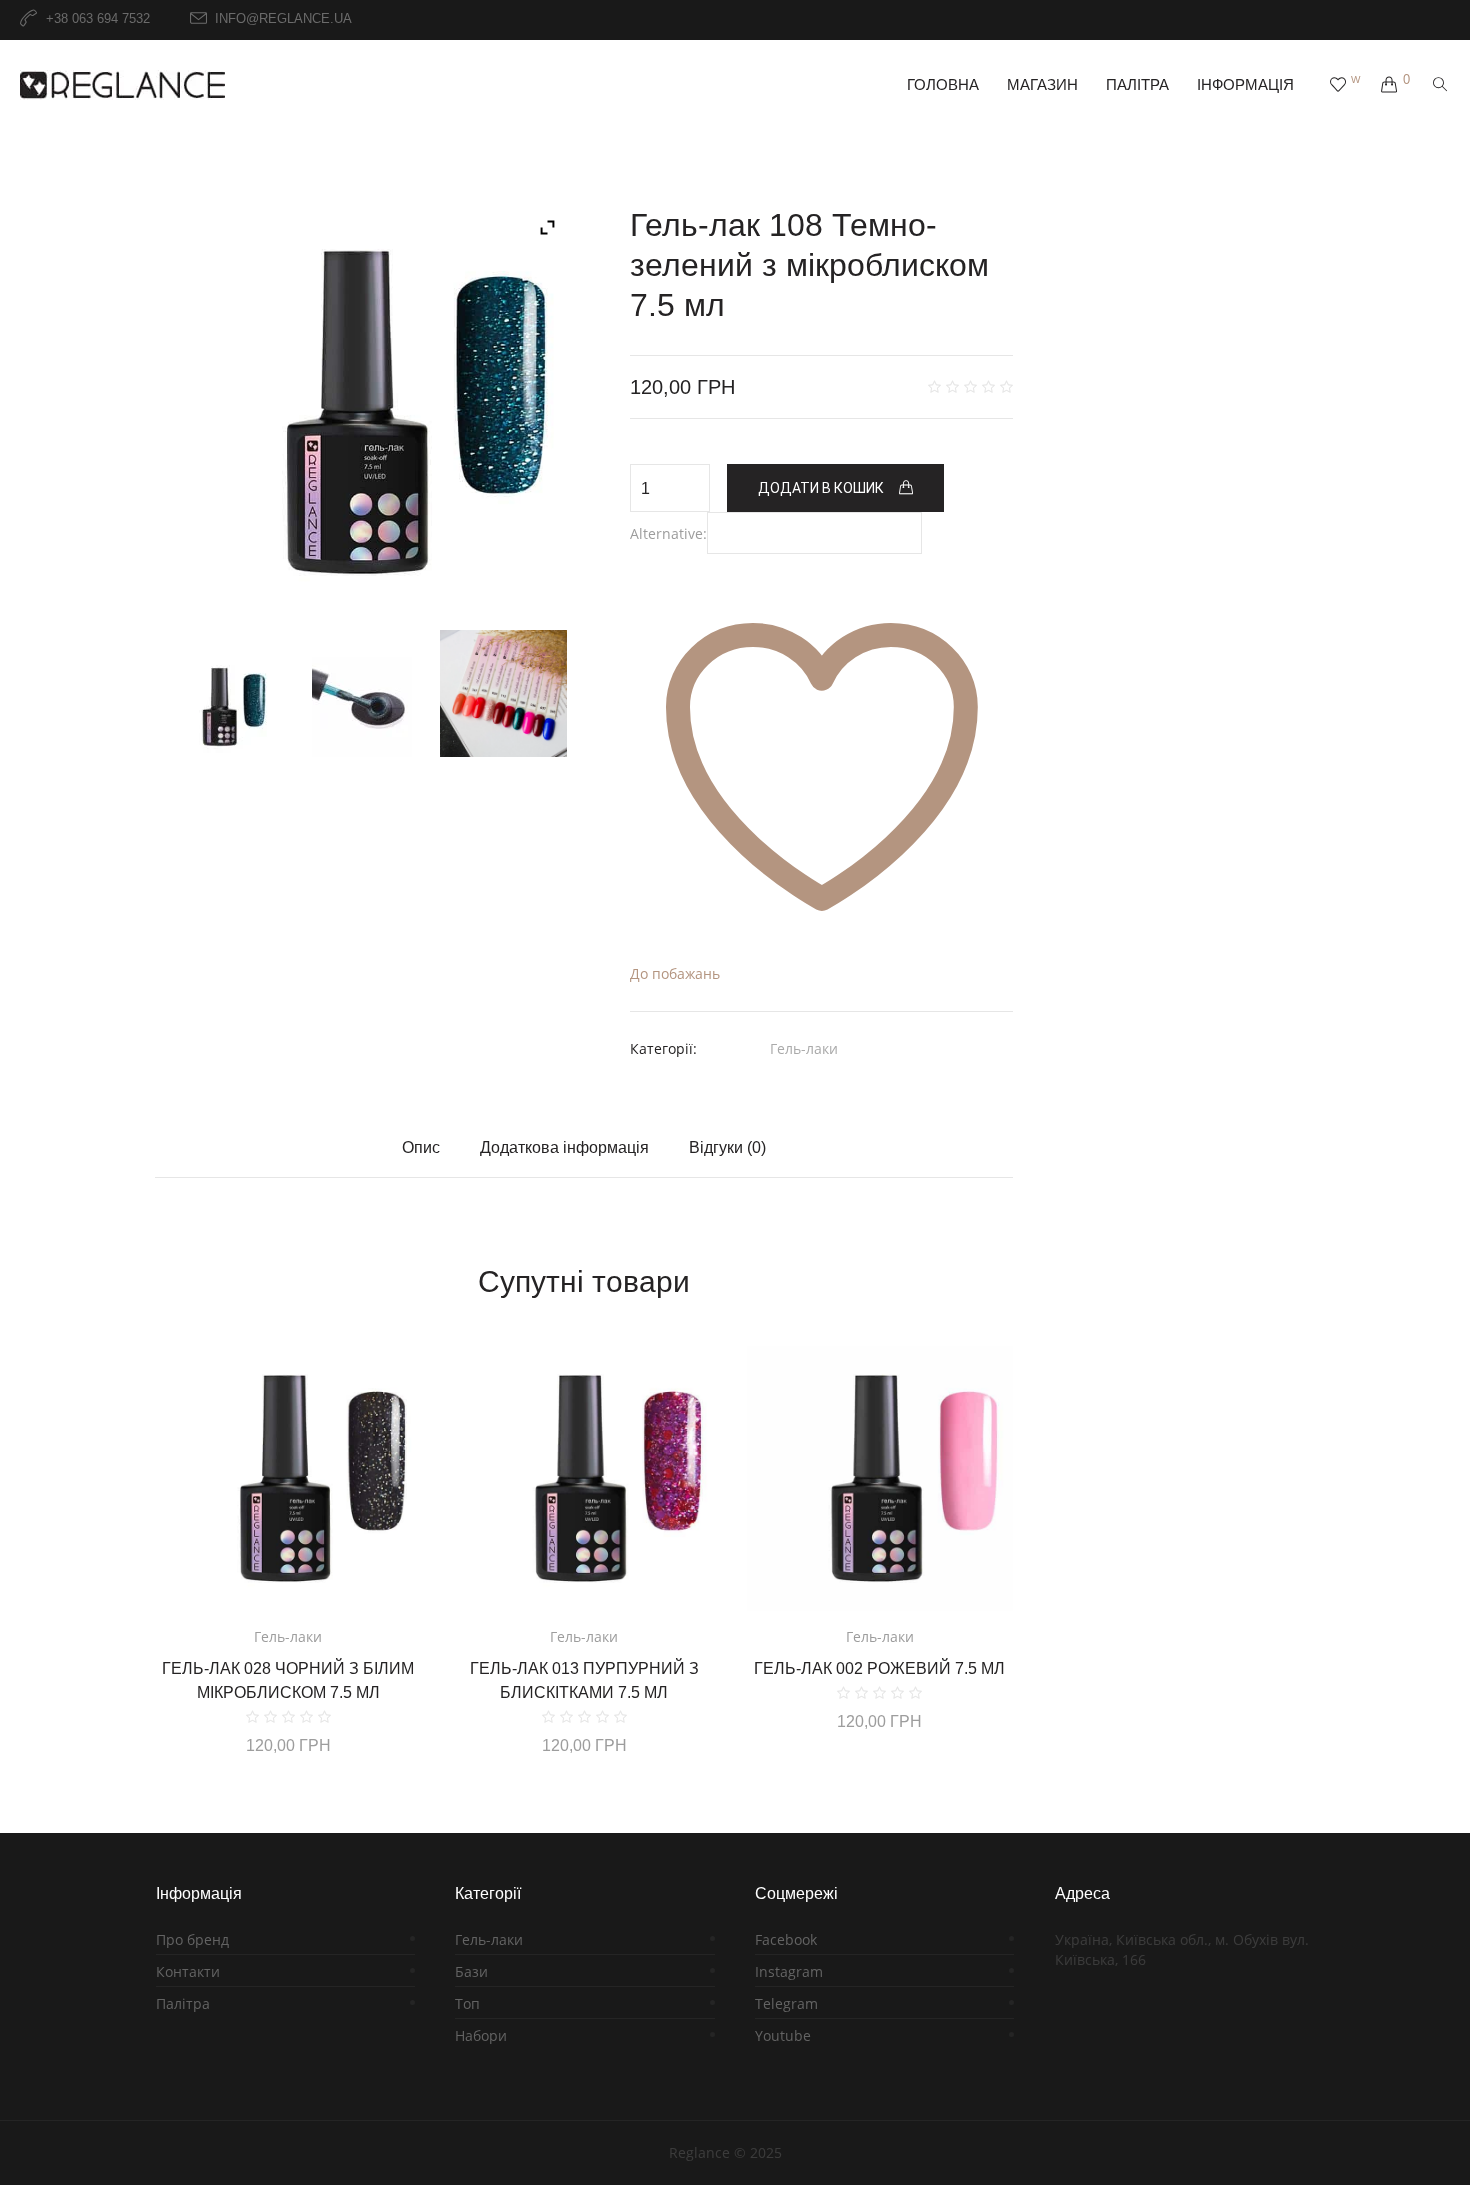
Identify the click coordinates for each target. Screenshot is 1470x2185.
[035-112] (503, 693)
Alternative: (668, 533)
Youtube (783, 2035)
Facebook (786, 1939)
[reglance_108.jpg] (362, 412)
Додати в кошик (821, 488)
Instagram (789, 1971)
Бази (471, 1971)
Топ (467, 2003)
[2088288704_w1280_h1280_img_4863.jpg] (362, 707)
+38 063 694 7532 (98, 19)
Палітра (183, 2003)
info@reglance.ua (283, 19)
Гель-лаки (804, 1048)
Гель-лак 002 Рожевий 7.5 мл (879, 1668)
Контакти (188, 1971)
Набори (481, 2035)
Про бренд (192, 1939)
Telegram (786, 2003)
